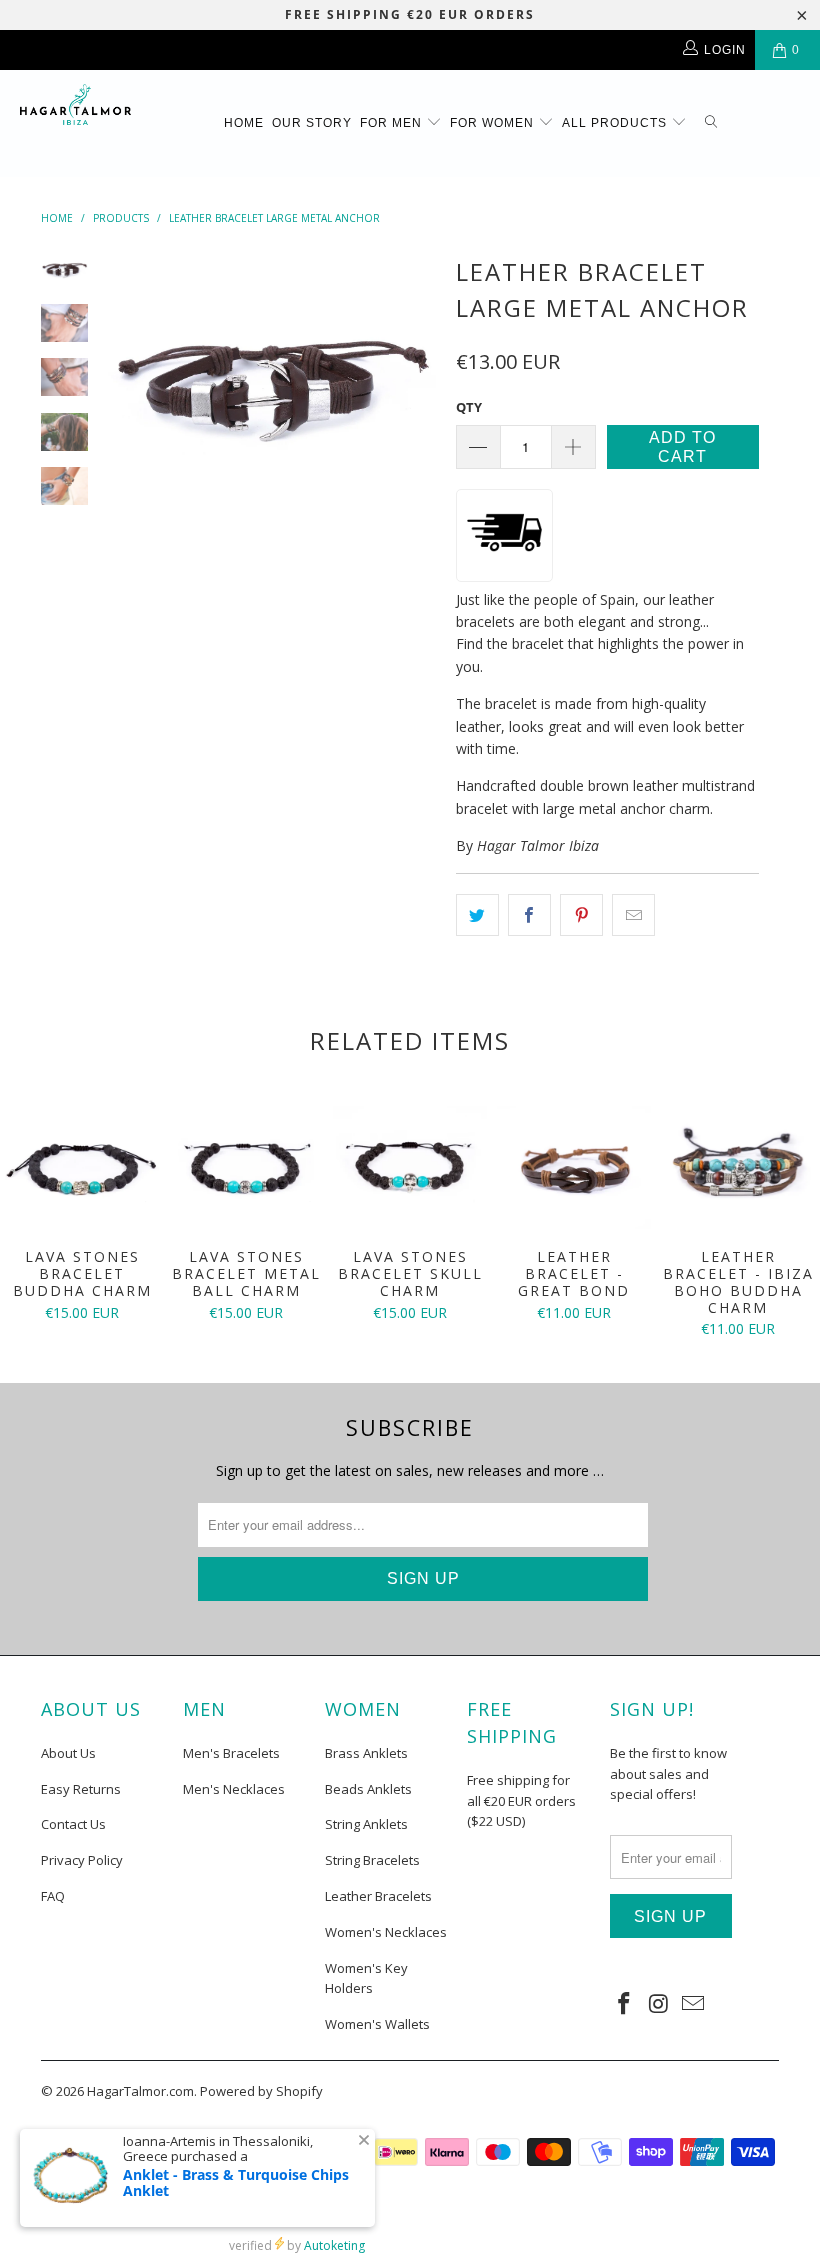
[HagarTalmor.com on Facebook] (625, 2004)
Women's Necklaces (386, 1932)
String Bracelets (372, 1860)
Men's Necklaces (234, 1789)
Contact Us (73, 1824)
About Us (68, 1753)
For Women (494, 123)
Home (244, 123)
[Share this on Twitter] (477, 915)
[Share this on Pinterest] (581, 915)
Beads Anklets (368, 1789)
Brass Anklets (366, 1753)
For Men (393, 123)
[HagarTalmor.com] (75, 104)
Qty (469, 407)
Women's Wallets (377, 2024)
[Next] (417, 381)
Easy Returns (81, 1789)
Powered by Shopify (261, 2091)
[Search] (711, 123)
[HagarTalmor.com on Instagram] (659, 2004)
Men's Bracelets (231, 1753)
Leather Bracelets (378, 1896)
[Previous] (127, 381)
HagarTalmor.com (140, 2091)
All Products (616, 123)
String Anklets (366, 1824)
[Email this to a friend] (633, 915)
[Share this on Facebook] (529, 915)
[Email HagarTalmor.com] (694, 2004)
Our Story (312, 123)
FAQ (53, 1896)
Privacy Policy (82, 1860)
